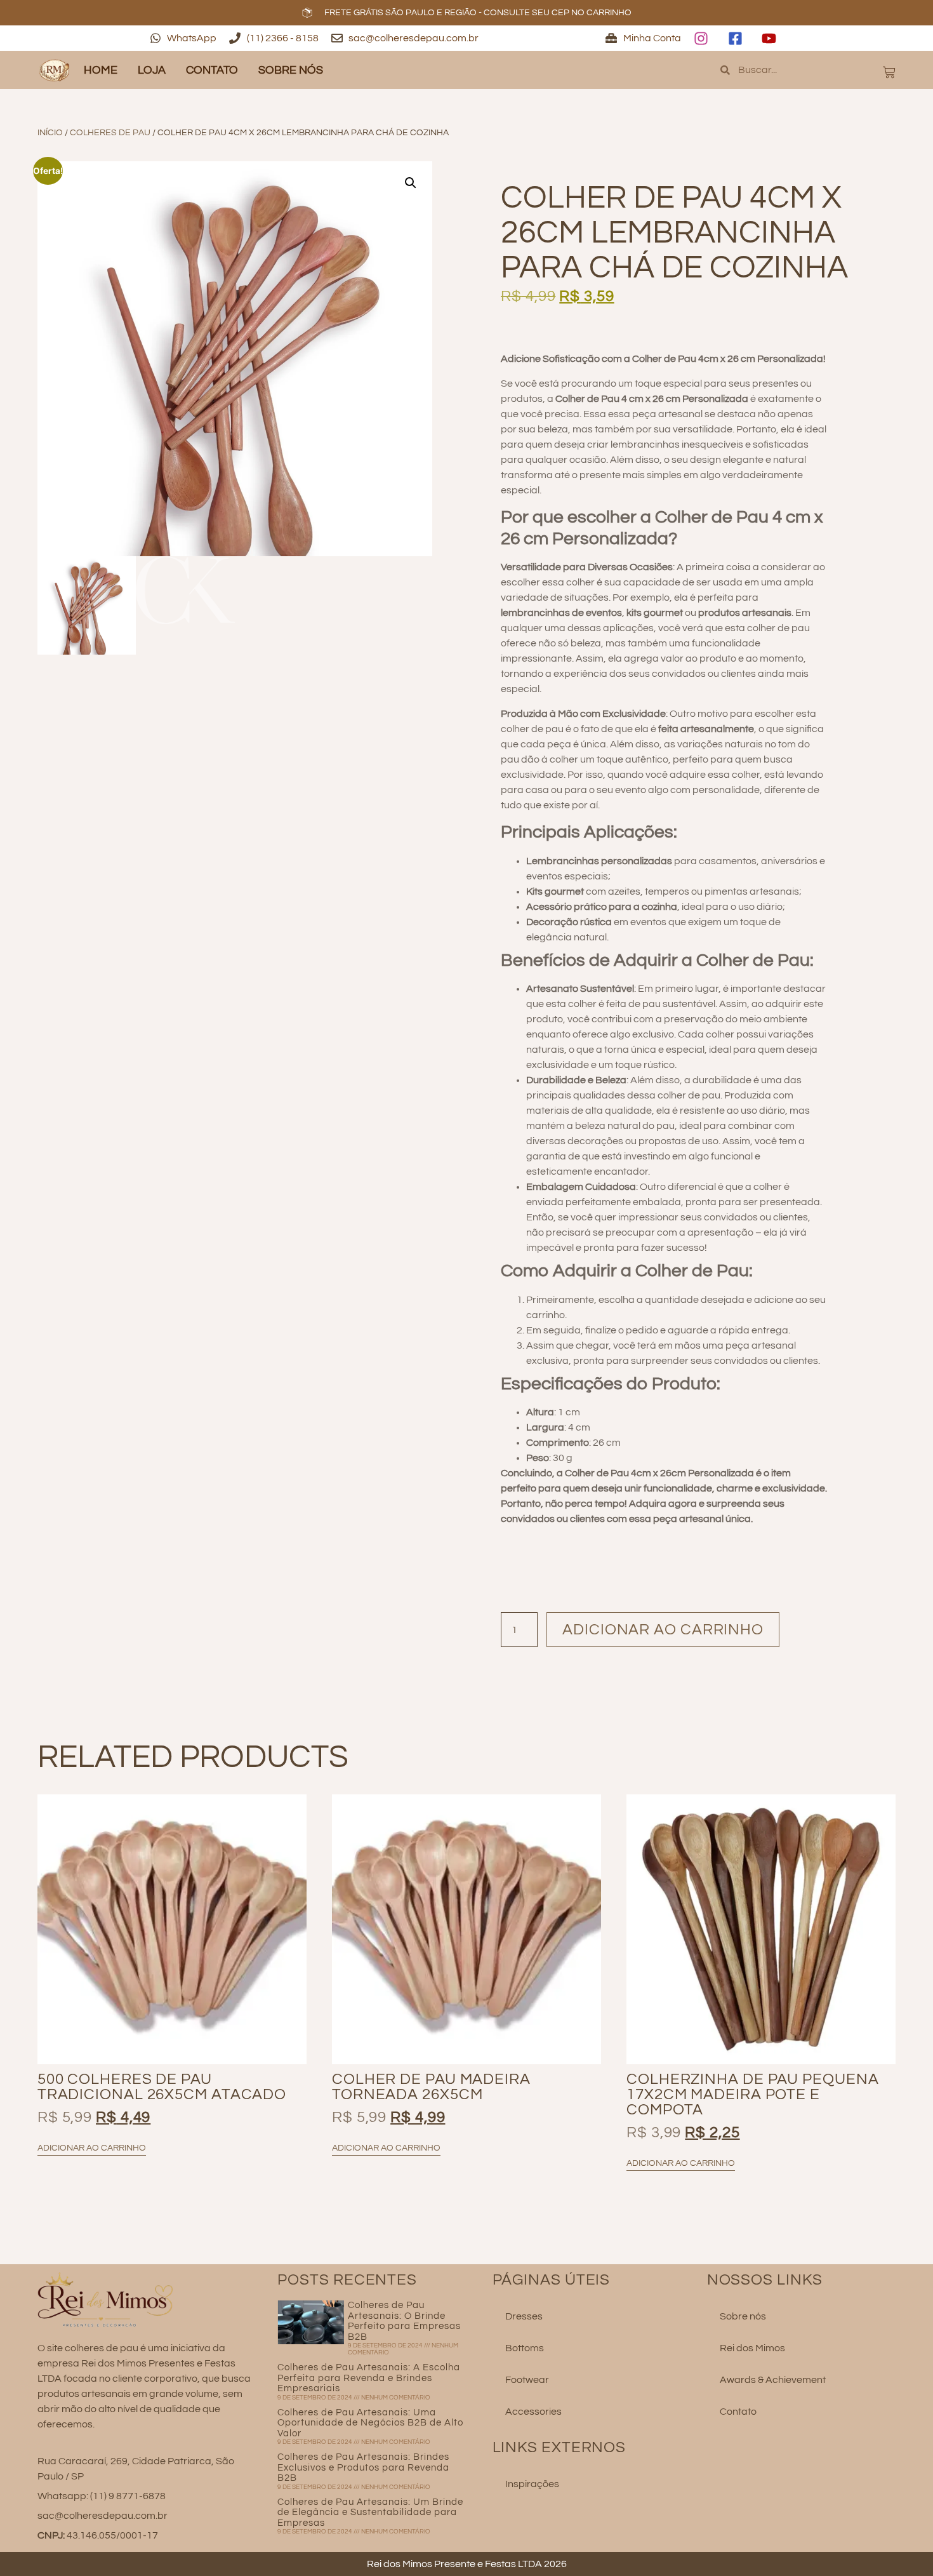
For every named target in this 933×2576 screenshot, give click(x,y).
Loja (152, 70)
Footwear (527, 2380)
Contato (212, 70)
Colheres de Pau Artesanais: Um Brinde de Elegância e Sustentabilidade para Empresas (370, 2513)
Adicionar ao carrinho (663, 1630)
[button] (411, 183)
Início (50, 133)
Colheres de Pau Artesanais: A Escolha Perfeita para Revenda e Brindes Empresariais (369, 2378)
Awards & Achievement (773, 2380)
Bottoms (525, 2348)
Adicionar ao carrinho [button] (92, 2148)
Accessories (533, 2412)
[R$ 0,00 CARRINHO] (889, 72)
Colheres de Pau (110, 133)
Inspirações (532, 2484)
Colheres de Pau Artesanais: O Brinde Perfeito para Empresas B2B (404, 2321)
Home (101, 70)
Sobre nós (743, 2316)
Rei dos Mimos (752, 2348)
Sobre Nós (291, 70)
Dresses (524, 2316)
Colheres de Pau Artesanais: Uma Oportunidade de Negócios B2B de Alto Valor (370, 2423)
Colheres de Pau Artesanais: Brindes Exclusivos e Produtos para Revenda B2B (363, 2467)
